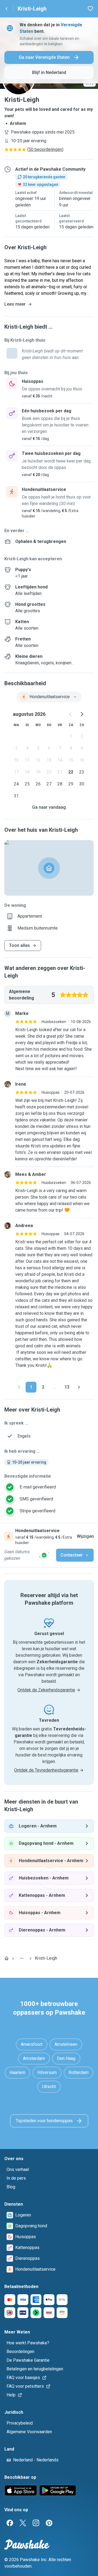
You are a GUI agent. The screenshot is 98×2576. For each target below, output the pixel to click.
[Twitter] (23, 2523)
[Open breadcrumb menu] (22, 1958)
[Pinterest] (49, 2523)
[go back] (7, 9)
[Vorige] (19, 1387)
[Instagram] (36, 2523)
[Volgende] (79, 1387)
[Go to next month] (82, 714)
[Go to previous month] (71, 714)
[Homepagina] (7, 1958)
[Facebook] (10, 2523)
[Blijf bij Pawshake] (44, 1555)
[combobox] (49, 697)
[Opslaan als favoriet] (90, 9)
